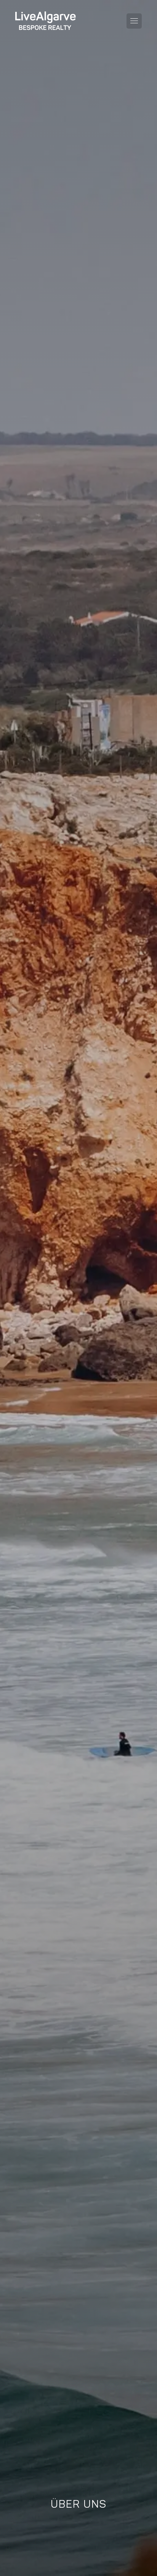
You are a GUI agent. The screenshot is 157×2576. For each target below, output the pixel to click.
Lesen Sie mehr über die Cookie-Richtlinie (46, 2433)
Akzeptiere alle (61, 2532)
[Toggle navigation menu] (134, 21)
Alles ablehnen (118, 2532)
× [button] (141, 2335)
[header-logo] (46, 21)
